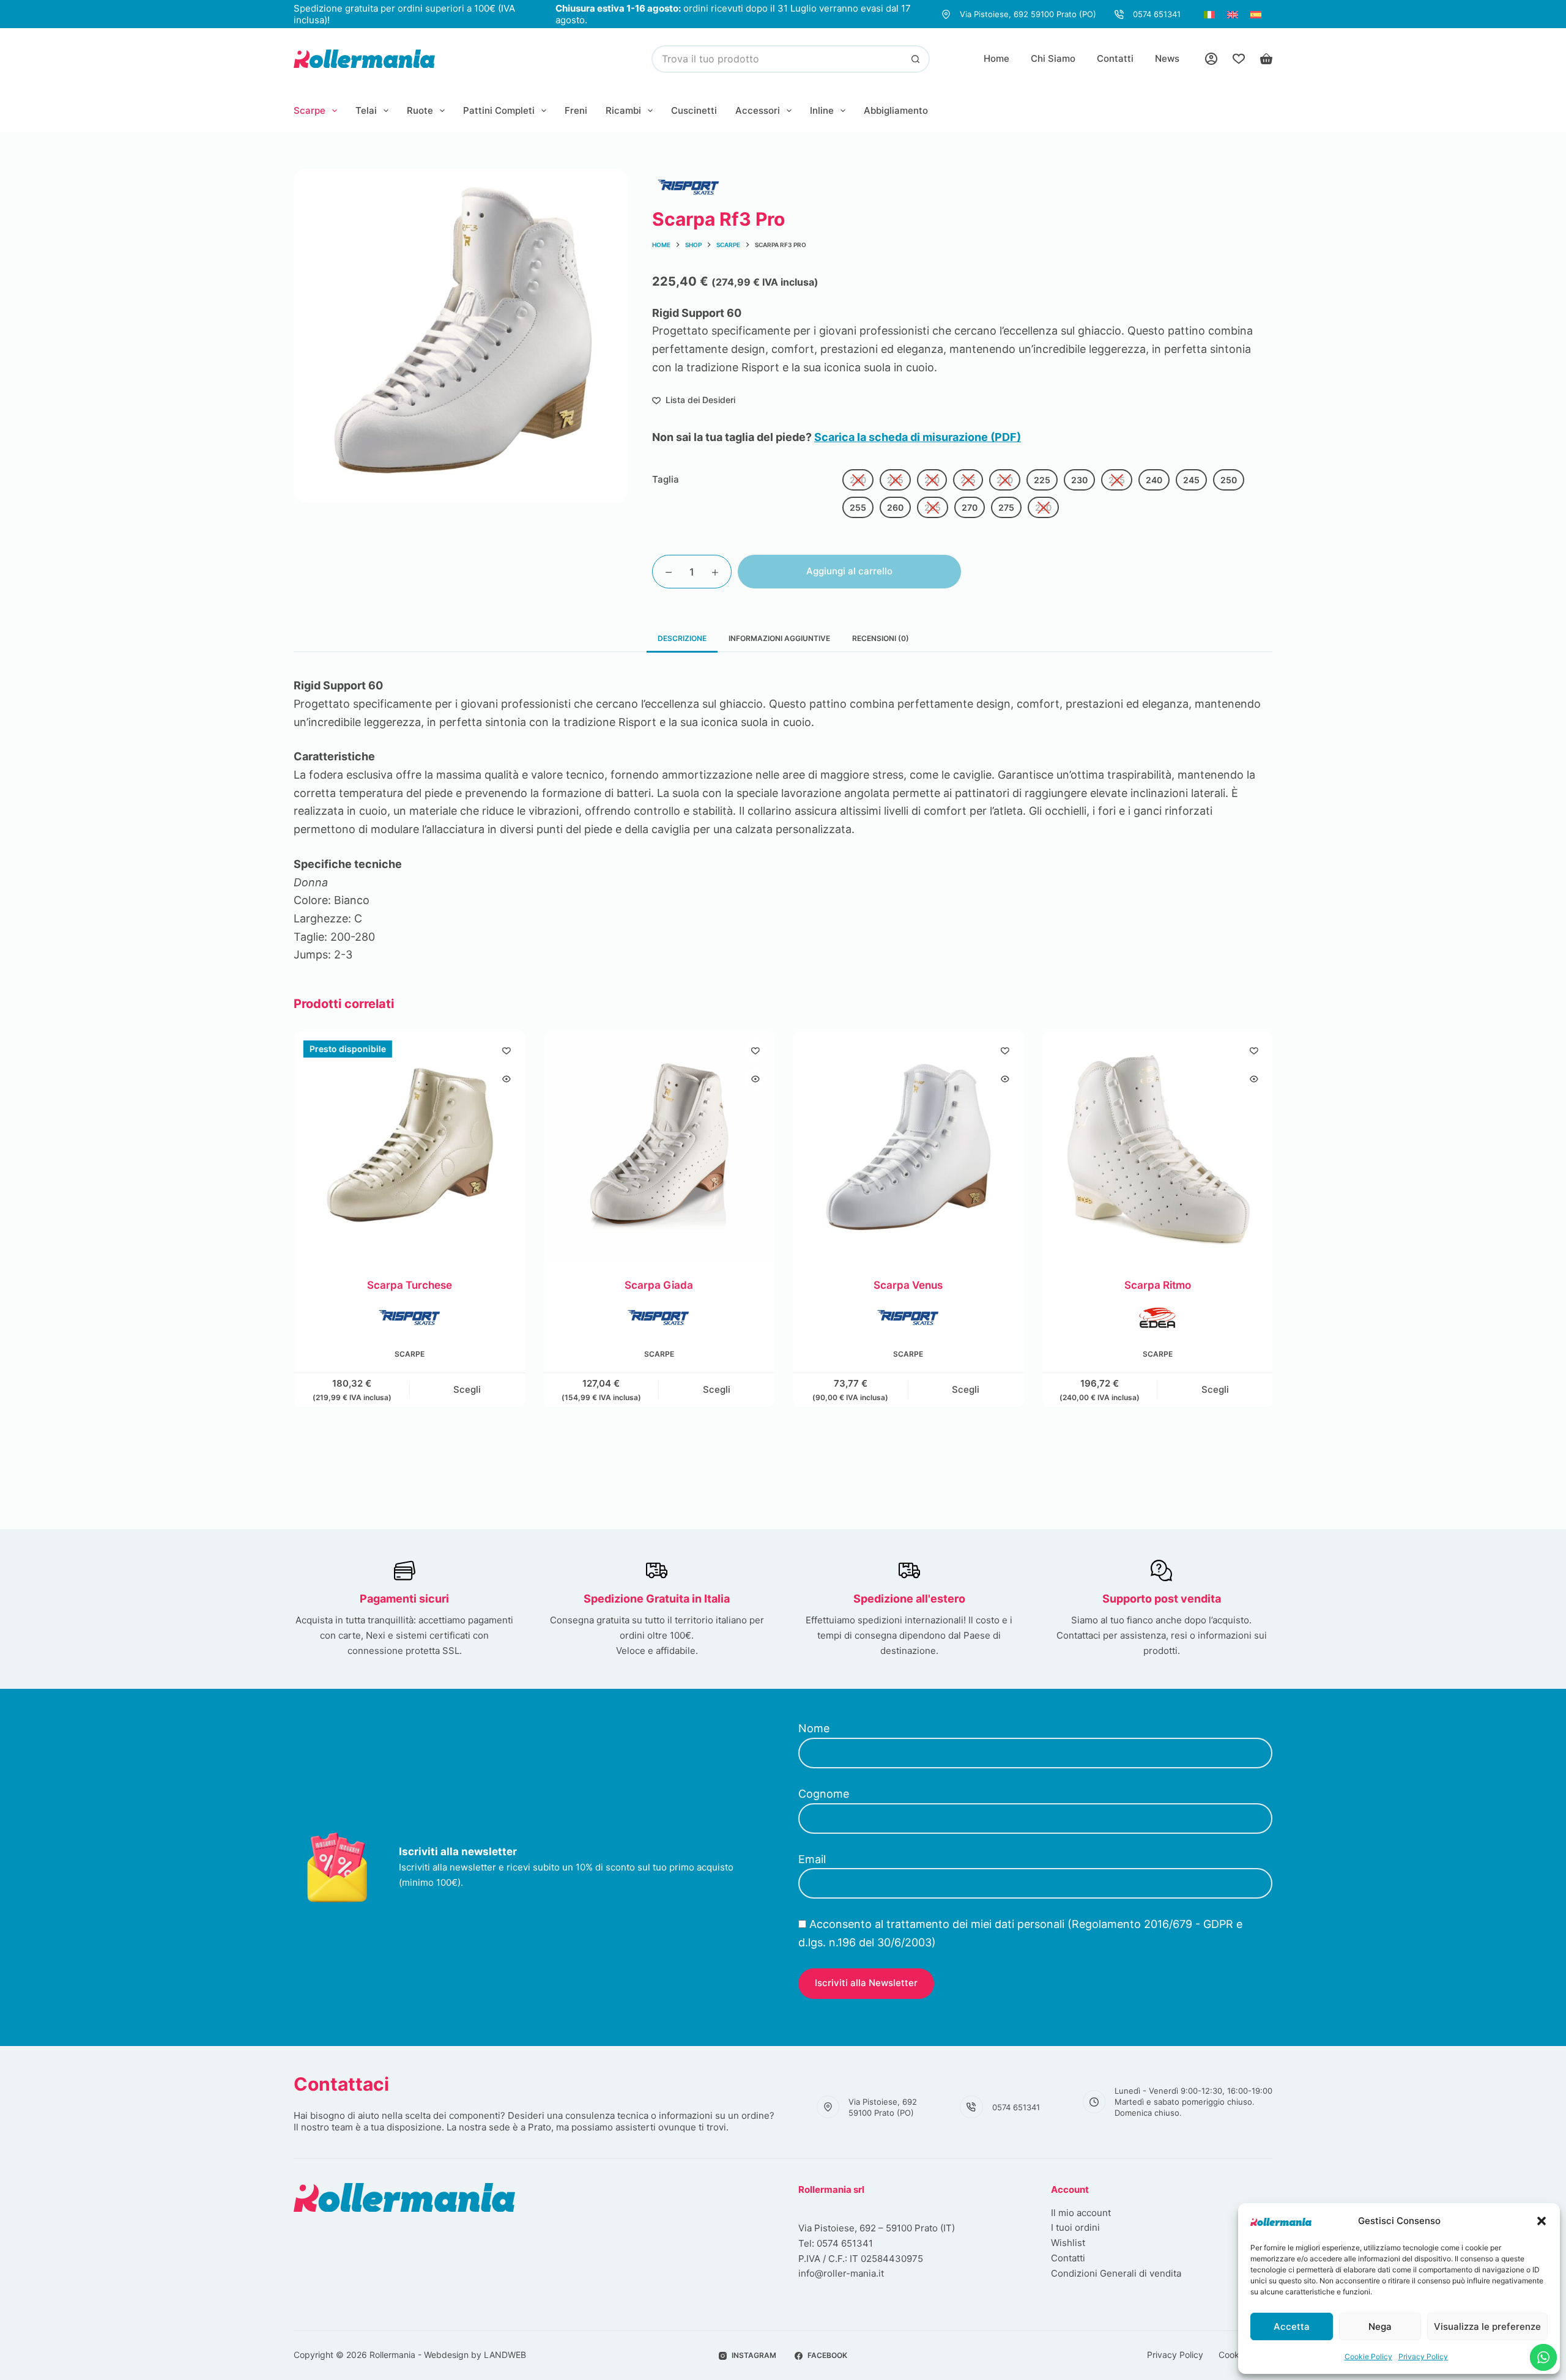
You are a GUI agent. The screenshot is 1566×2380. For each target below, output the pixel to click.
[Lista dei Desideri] (1239, 59)
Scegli (467, 1389)
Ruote (420, 110)
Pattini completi (499, 110)
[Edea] (1157, 1318)
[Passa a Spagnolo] (1256, 14)
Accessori (758, 110)
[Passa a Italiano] (1209, 14)
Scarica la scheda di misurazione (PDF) (918, 437)
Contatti (1115, 58)
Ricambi (623, 110)
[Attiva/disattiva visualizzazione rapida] (506, 1079)
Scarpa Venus (907, 1285)
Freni (576, 110)
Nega (1380, 2326)
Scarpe (310, 110)
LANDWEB (505, 2355)
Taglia (666, 479)
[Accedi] (1211, 59)
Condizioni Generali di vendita (1116, 2273)
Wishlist (1068, 2243)
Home (996, 58)
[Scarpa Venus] (908, 1147)
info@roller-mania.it (841, 2273)
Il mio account (1081, 2213)
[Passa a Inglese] (1233, 14)
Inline (822, 110)
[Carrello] (1266, 59)
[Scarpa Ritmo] (1157, 1147)
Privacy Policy (1423, 2356)
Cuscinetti (694, 110)
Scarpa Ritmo (1157, 1285)
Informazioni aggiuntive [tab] (779, 638)
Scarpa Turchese (409, 1285)
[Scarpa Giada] (659, 1147)
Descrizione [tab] (682, 638)
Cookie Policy (1368, 2356)
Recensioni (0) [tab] (881, 638)
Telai (366, 110)
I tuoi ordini (1075, 2227)
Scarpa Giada (658, 1285)
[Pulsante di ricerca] (916, 59)
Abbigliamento (896, 110)
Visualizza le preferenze (1487, 2326)
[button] (1542, 2221)
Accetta (1292, 2326)
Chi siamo (1053, 58)
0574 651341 (1157, 14)
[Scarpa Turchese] (409, 1147)
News (1167, 58)
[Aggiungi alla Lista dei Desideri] (506, 1050)
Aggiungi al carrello (849, 571)
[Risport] (689, 187)
